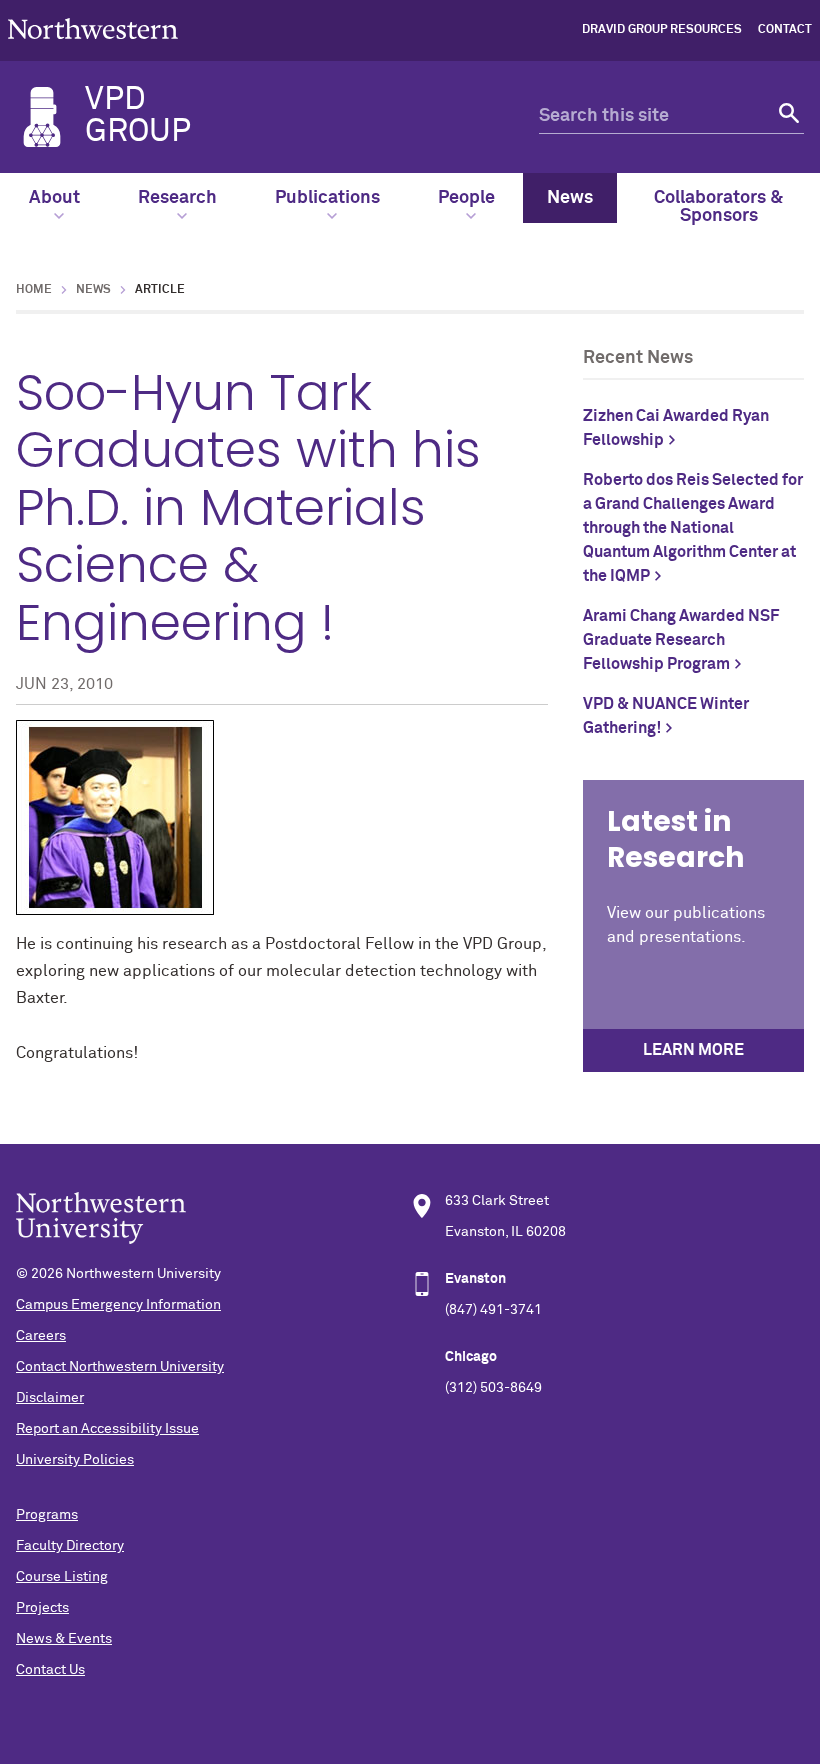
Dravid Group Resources (662, 30)
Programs (47, 1515)
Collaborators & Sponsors (718, 207)
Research (177, 198)
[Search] (786, 116)
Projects (42, 1608)
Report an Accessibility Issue (107, 1429)
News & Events (64, 1639)
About (54, 198)
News (570, 198)
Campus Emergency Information (118, 1305)
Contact (785, 30)
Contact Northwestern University (120, 1367)
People (466, 198)
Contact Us (50, 1670)
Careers (41, 1336)
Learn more (693, 1050)
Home (34, 290)
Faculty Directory (70, 1546)
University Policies (75, 1460)
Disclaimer (50, 1398)
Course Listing (62, 1577)
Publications (327, 198)
